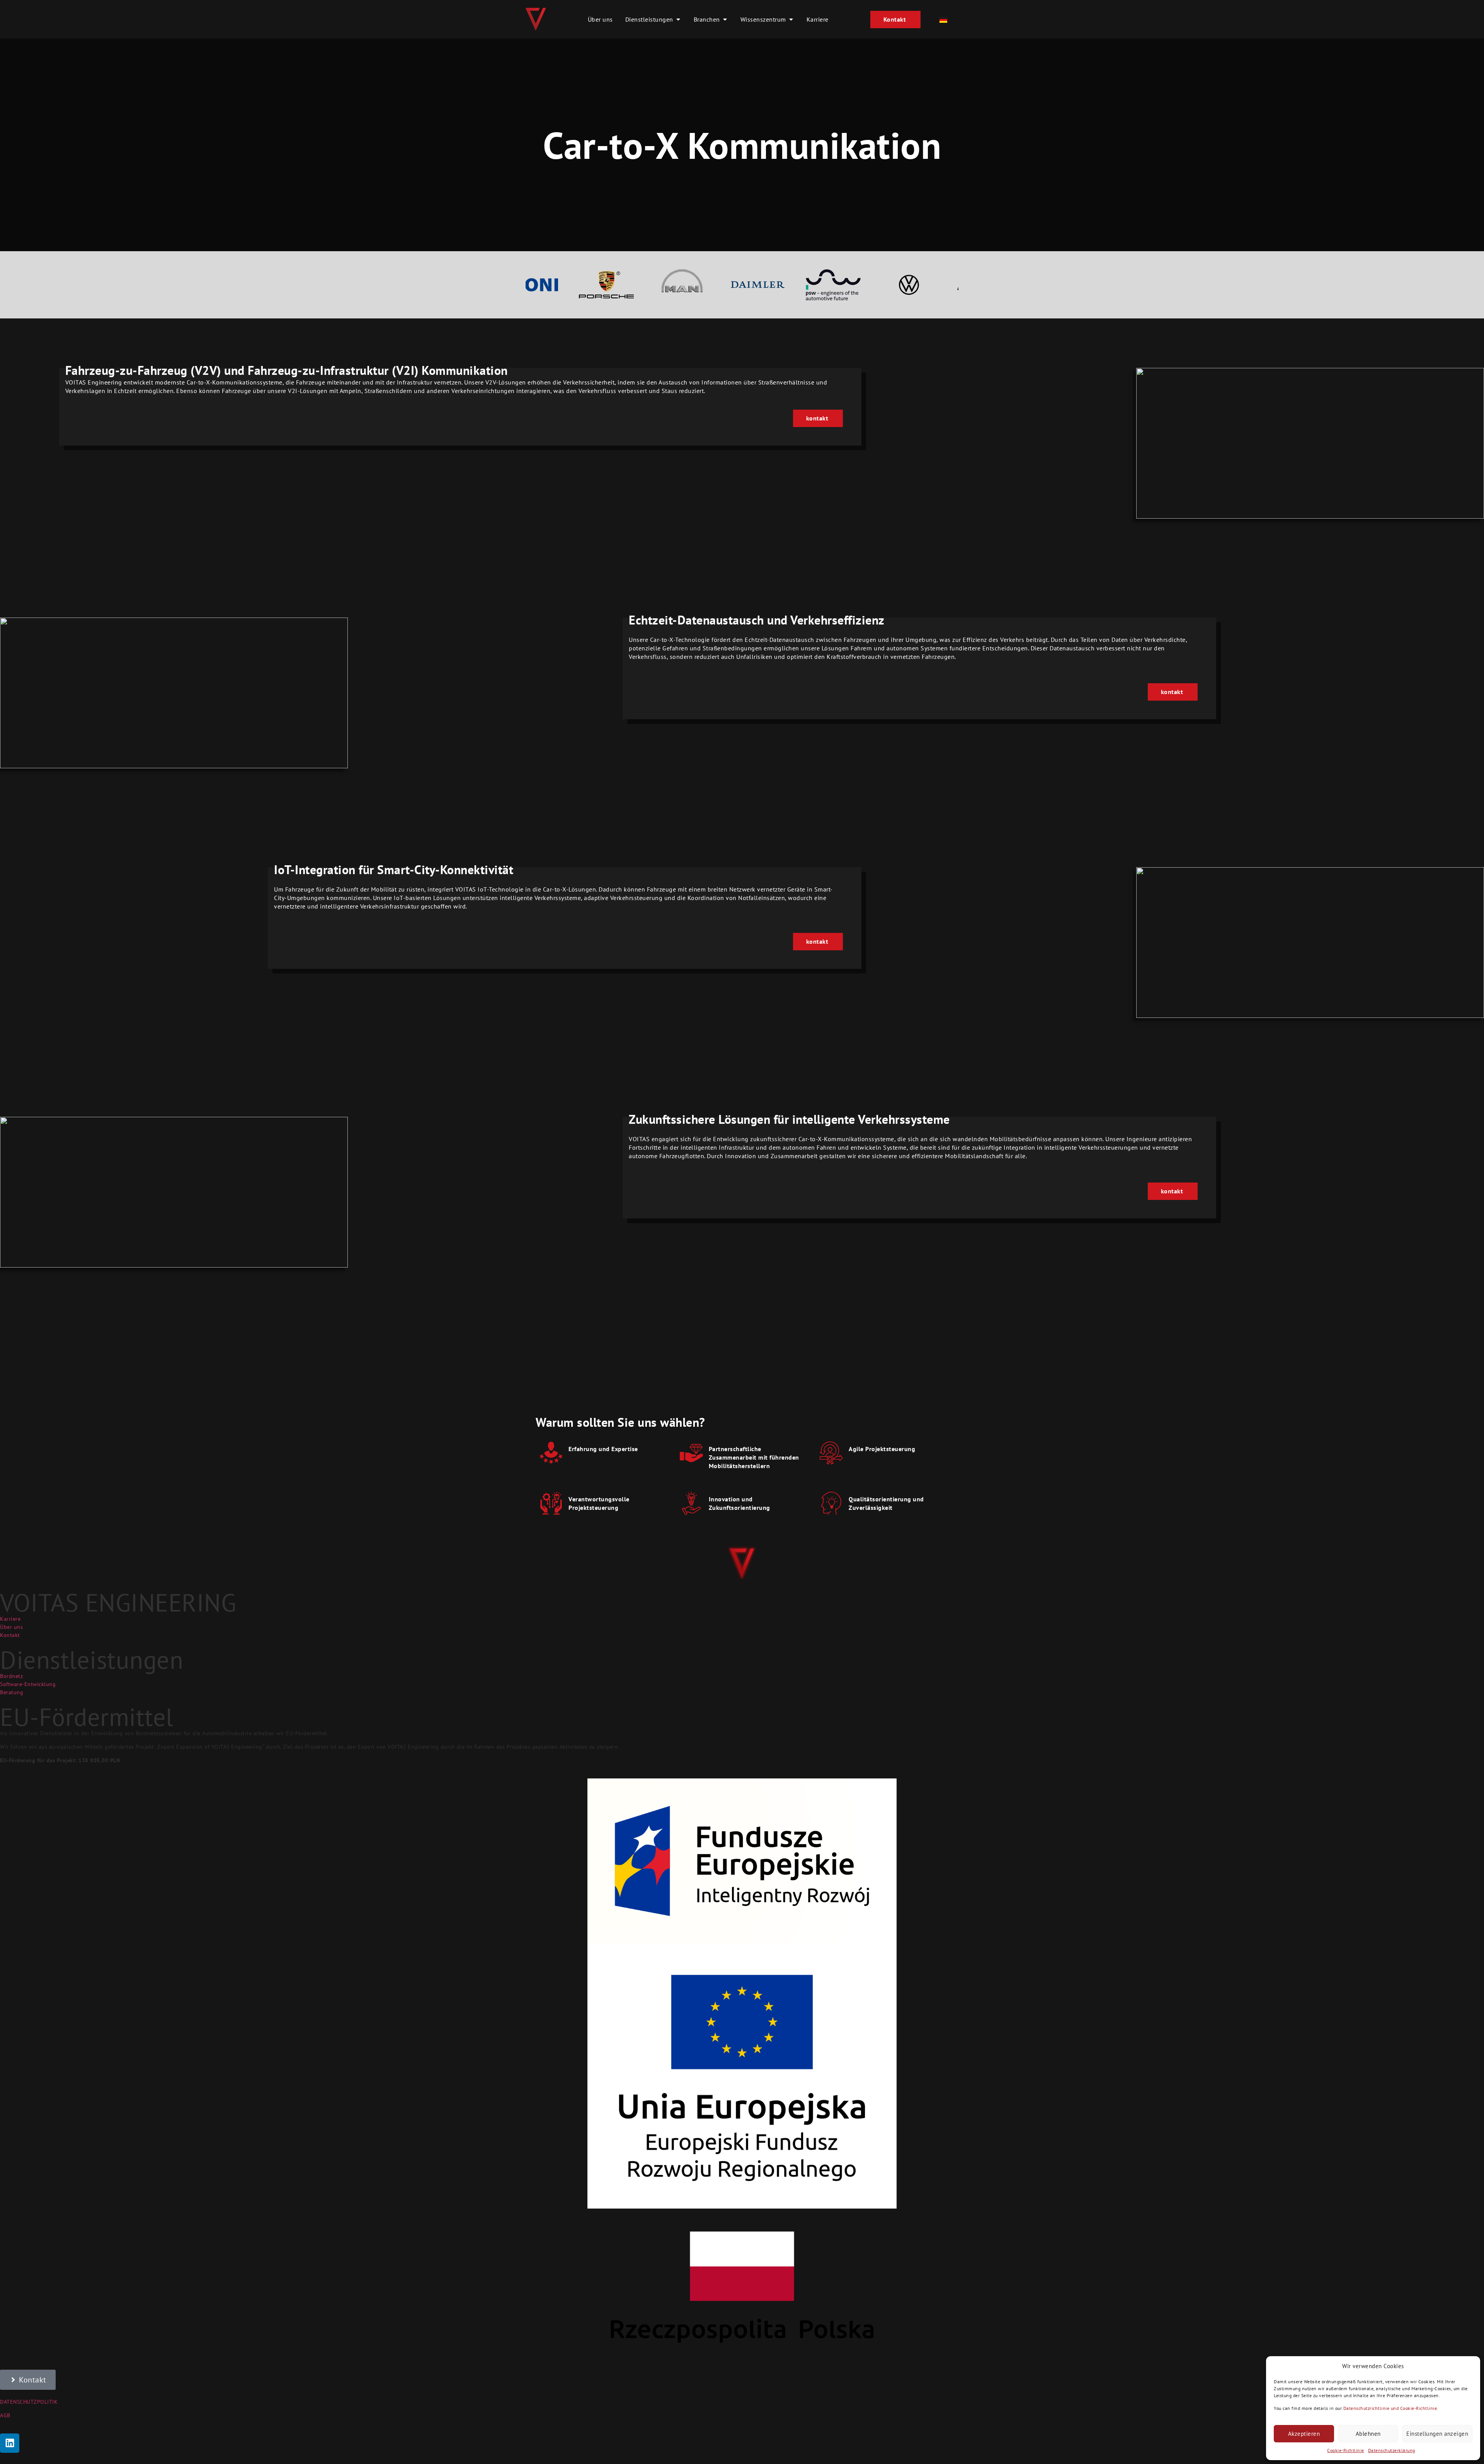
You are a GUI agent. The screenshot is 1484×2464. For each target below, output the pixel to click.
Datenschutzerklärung (1392, 2450)
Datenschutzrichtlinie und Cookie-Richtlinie (1390, 2408)
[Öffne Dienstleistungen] (678, 19)
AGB (5, 2415)
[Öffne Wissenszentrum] (791, 19)
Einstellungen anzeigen (1437, 2434)
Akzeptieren (1304, 2434)
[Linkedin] (10, 2443)
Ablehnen (1368, 2434)
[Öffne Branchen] (725, 19)
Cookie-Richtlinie (1346, 2450)
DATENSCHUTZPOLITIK (29, 2402)
